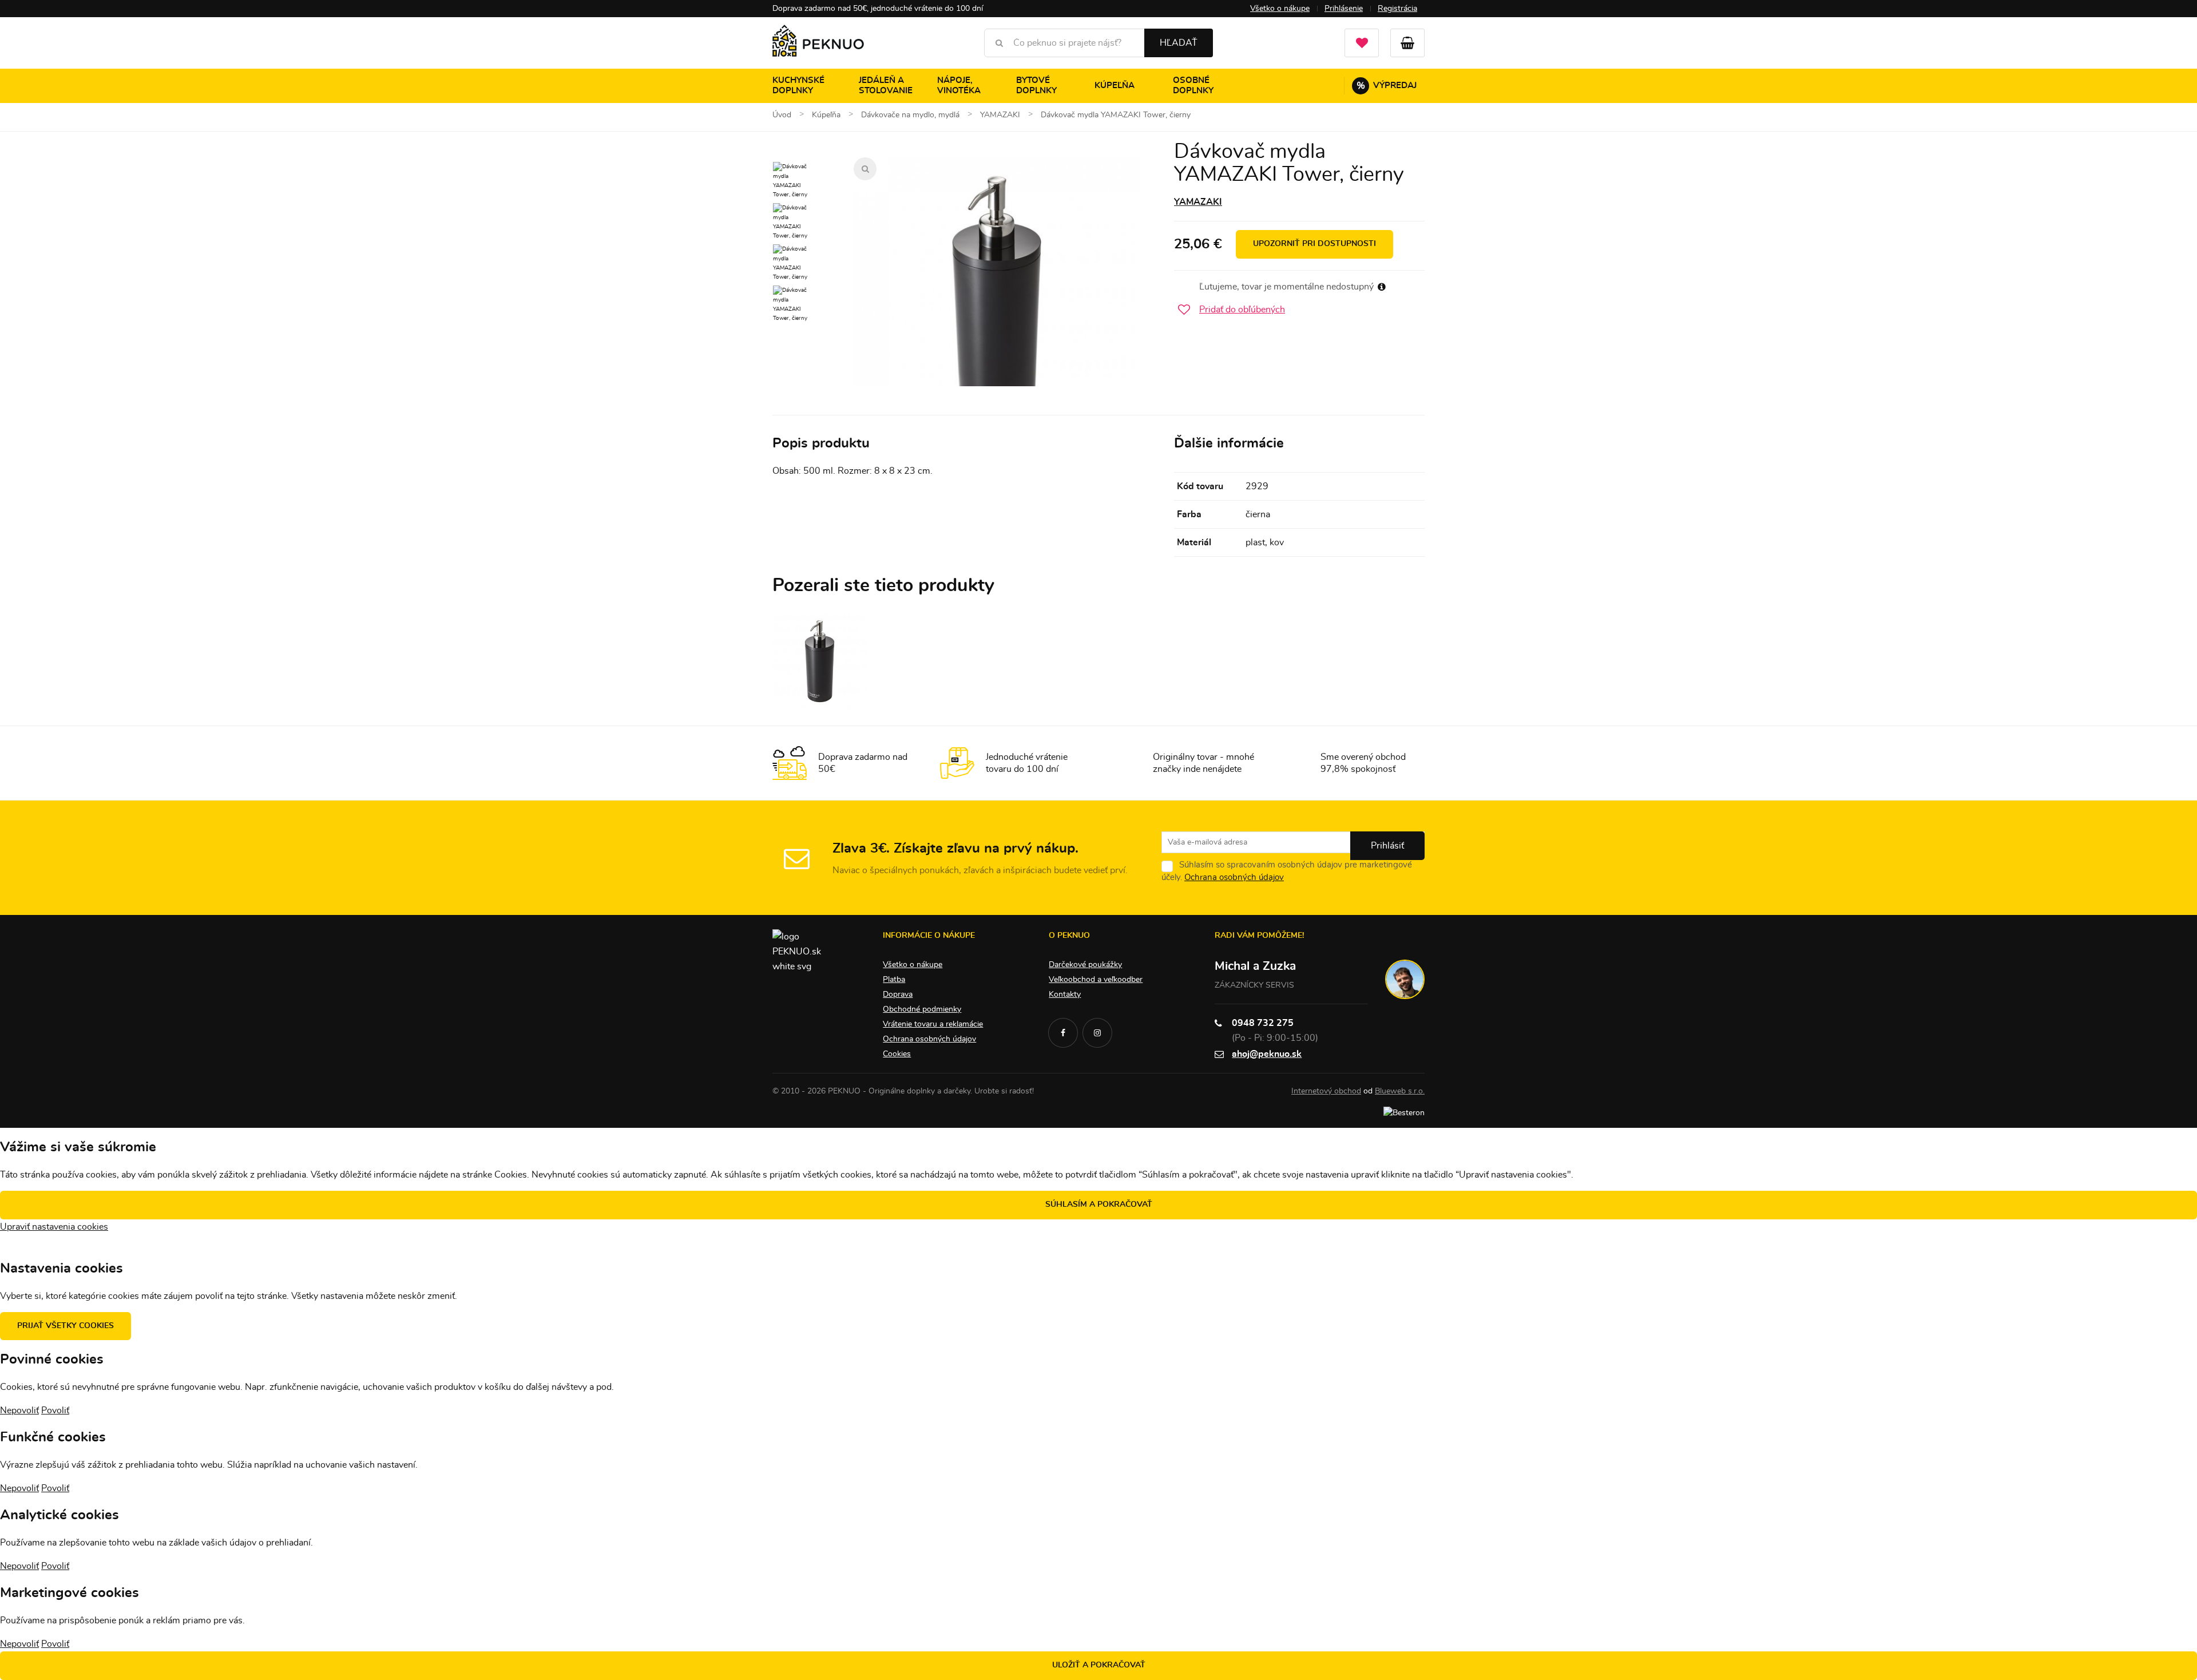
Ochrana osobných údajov (1234, 877)
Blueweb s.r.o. (1400, 1091)
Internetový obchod (1326, 1091)
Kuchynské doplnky (798, 86)
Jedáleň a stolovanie (886, 86)
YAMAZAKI (1198, 202)
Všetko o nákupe (1280, 9)
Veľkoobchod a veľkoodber (1096, 980)
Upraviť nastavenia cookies (54, 1227)
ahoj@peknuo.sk (1267, 1054)
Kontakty (1065, 994)
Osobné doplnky (1193, 86)
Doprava (898, 994)
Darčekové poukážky (1085, 965)
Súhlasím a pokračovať (1099, 1204)
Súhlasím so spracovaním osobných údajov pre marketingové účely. (1287, 871)
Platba (894, 980)
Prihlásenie (1344, 9)
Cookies (897, 1054)
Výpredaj (1387, 86)
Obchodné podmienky (922, 1009)
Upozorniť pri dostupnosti (1314, 244)
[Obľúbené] (1362, 43)
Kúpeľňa (1115, 86)
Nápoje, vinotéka (959, 86)
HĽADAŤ (1179, 43)
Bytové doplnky (1036, 86)
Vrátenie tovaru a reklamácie (933, 1024)
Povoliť (55, 1410)
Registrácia (1397, 9)
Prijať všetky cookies (66, 1326)
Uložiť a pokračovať (1099, 1665)
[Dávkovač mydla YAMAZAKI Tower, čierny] (997, 300)
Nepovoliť (19, 1410)
